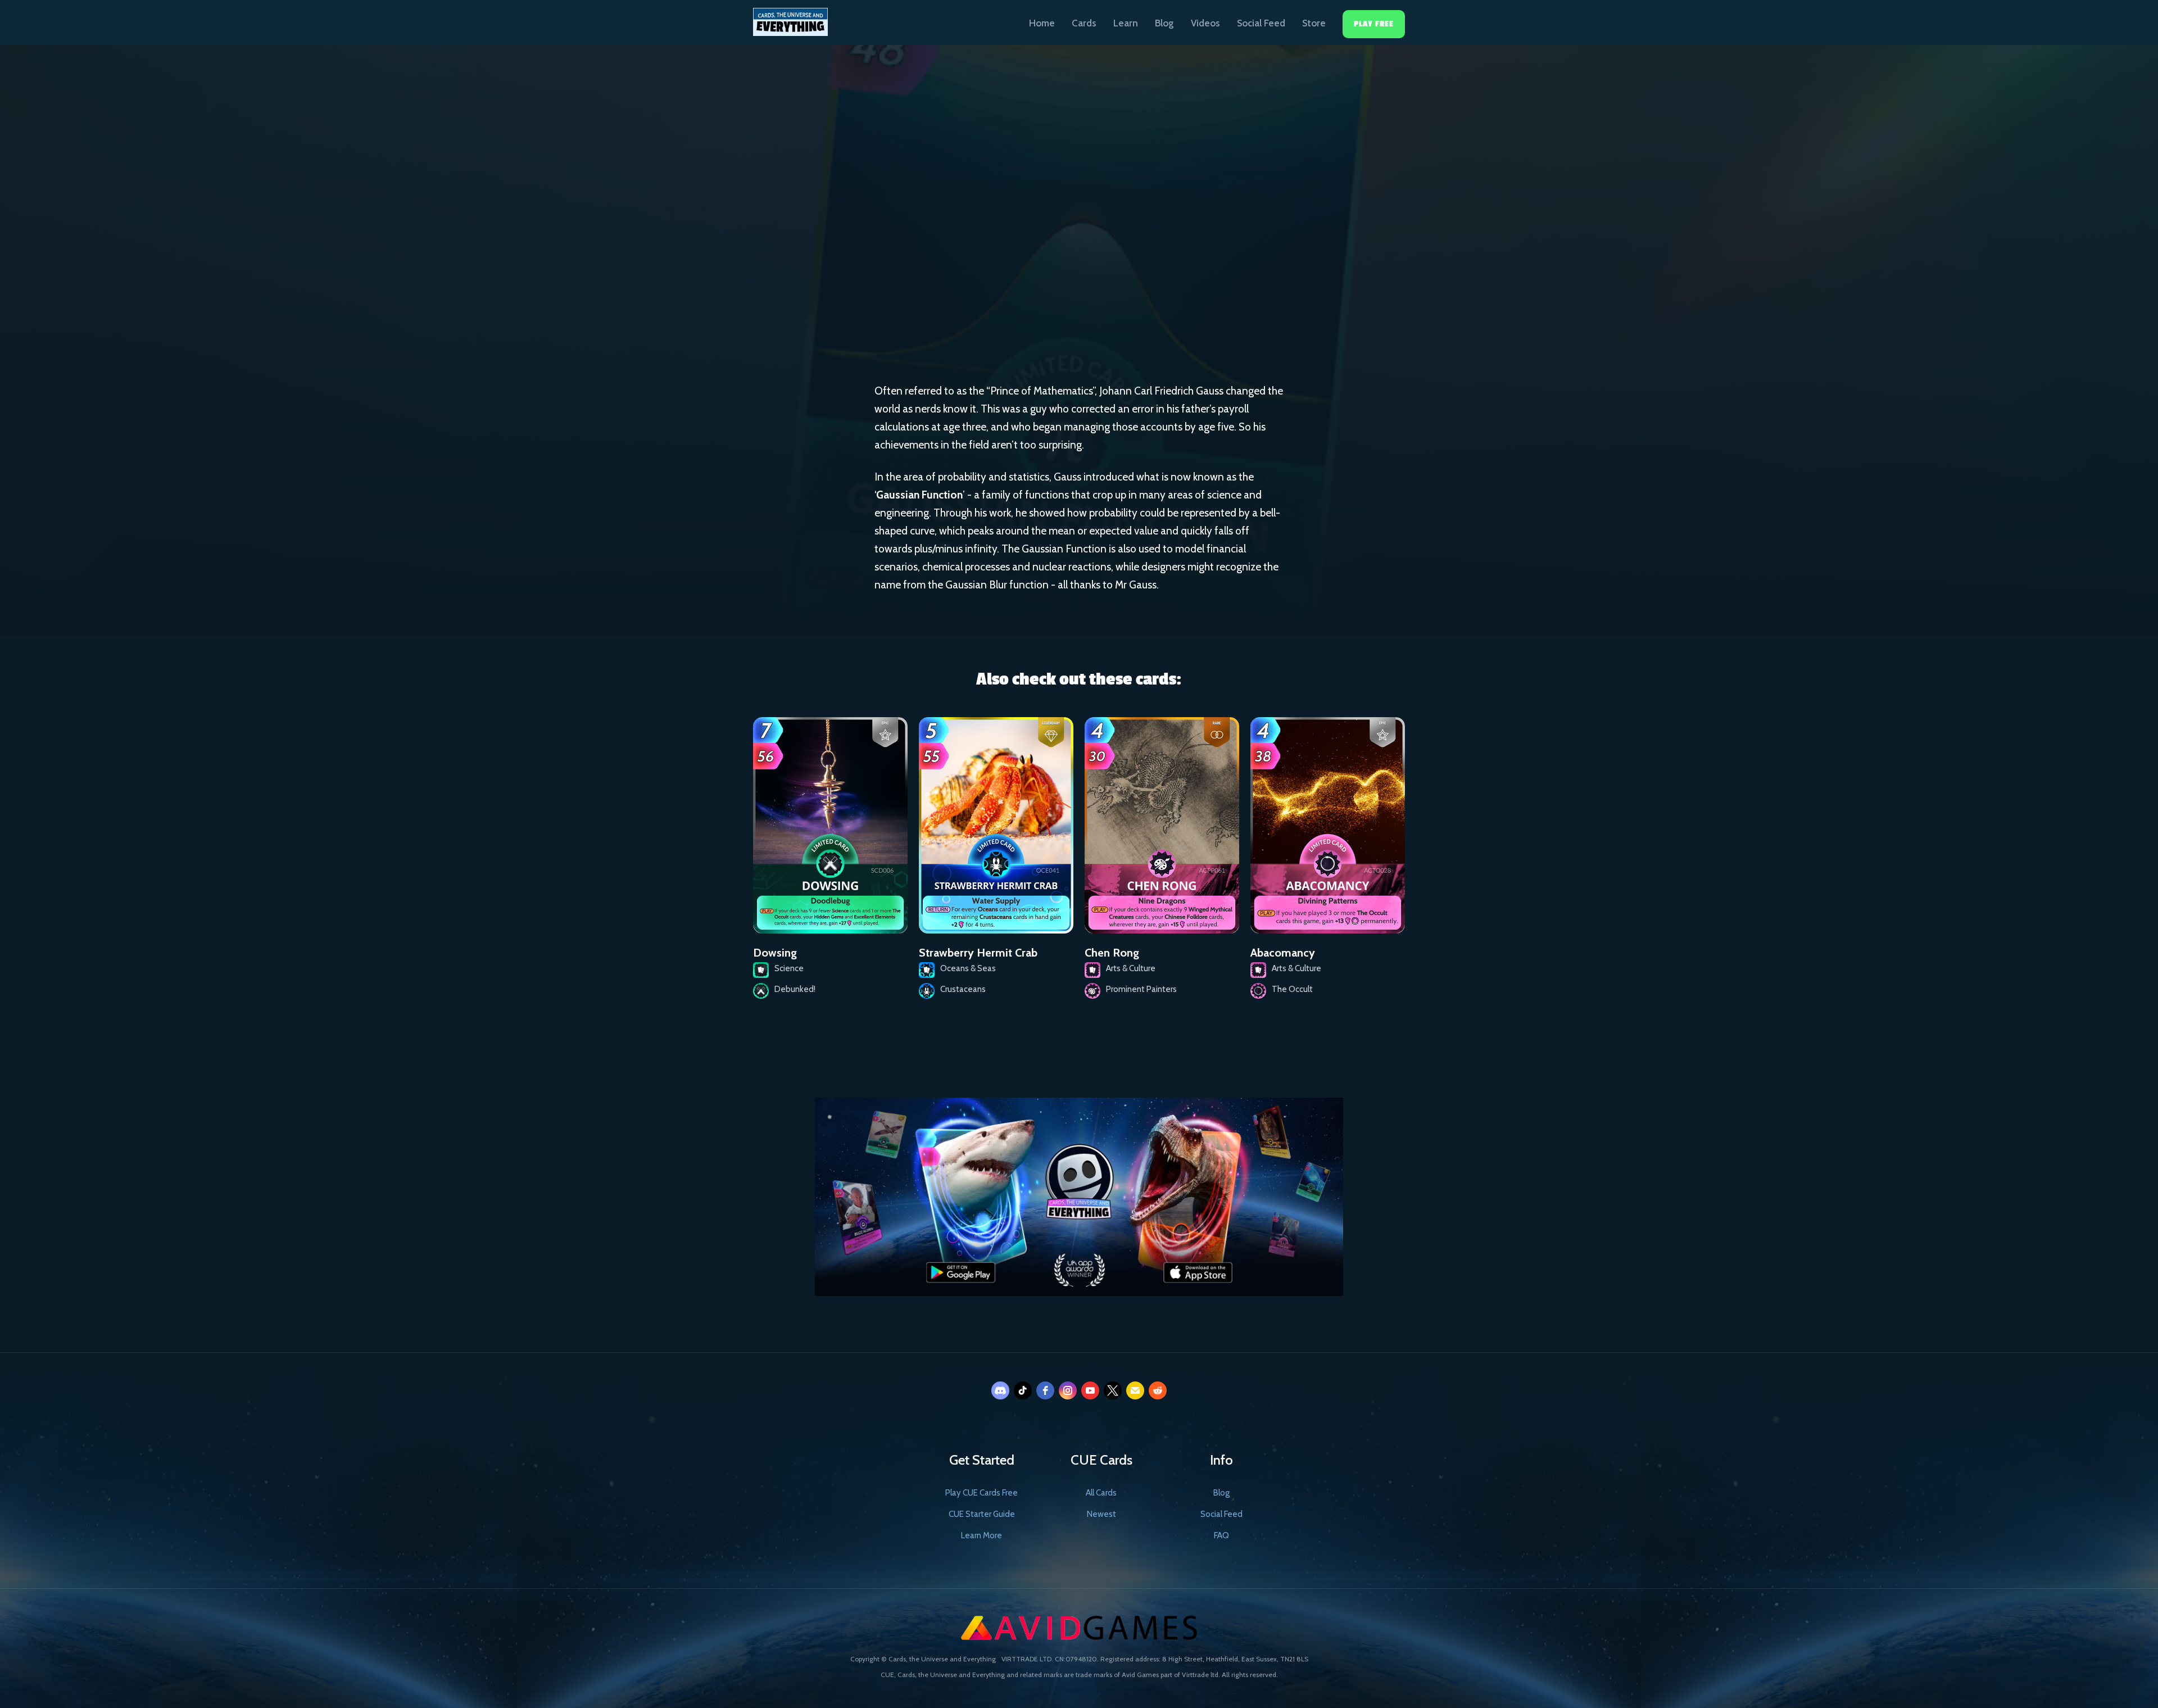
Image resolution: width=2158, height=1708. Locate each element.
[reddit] (1158, 1390)
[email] (1135, 1390)
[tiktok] (1023, 1390)
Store (1314, 23)
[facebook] (1045, 1390)
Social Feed (1261, 23)
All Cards (1101, 1493)
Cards (1084, 23)
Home (1042, 23)
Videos (1205, 23)
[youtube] (1090, 1390)
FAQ (1221, 1535)
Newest (1101, 1514)
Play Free (1374, 24)
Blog (1164, 23)
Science (1025, 256)
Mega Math (1093, 257)
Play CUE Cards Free (981, 1493)
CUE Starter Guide (982, 1514)
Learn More (981, 1535)
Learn (1126, 23)
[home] (790, 18)
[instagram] (1068, 1390)
